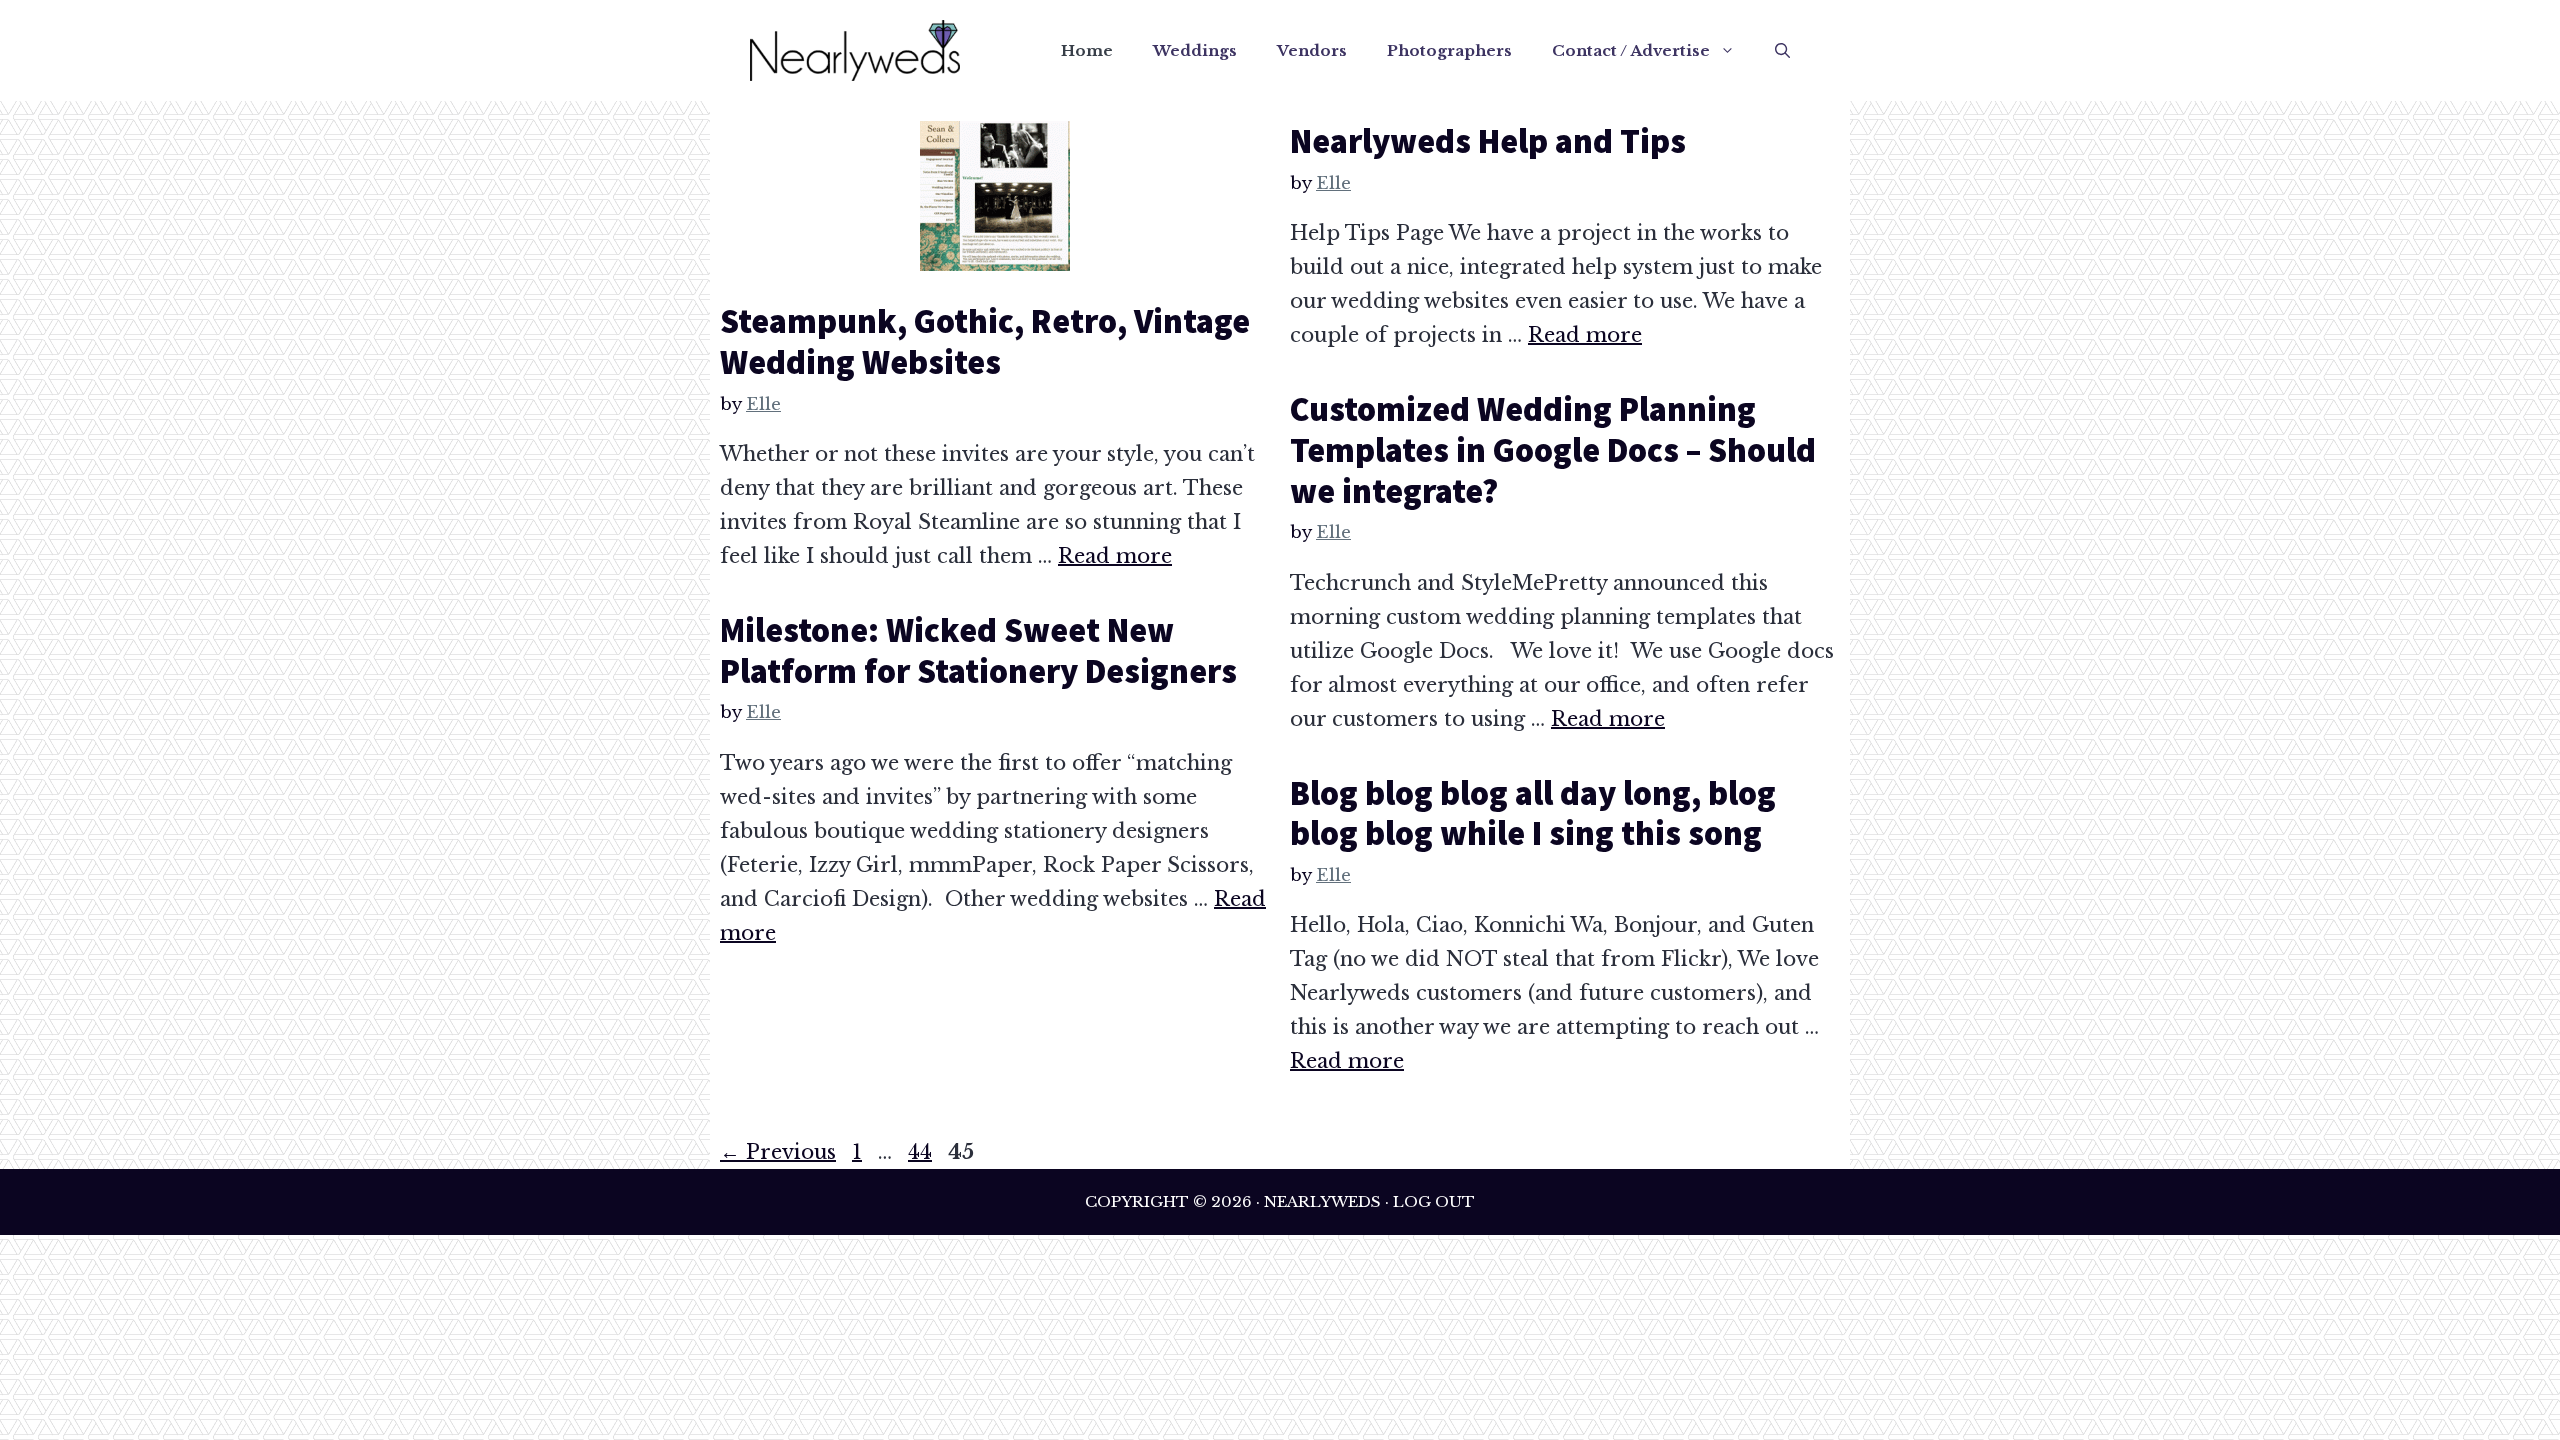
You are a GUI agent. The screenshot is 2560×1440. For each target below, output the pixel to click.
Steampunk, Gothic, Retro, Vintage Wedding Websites (985, 341)
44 (922, 1152)
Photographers (1449, 50)
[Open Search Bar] (1782, 51)
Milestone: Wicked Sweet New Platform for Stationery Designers (978, 650)
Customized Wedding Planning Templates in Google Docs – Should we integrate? (1553, 450)
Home (1087, 50)
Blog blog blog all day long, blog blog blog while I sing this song (1533, 813)
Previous (778, 1152)
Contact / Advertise (1631, 50)
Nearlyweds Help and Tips (1488, 141)
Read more (1115, 556)
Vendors (1312, 50)
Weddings (1195, 50)
